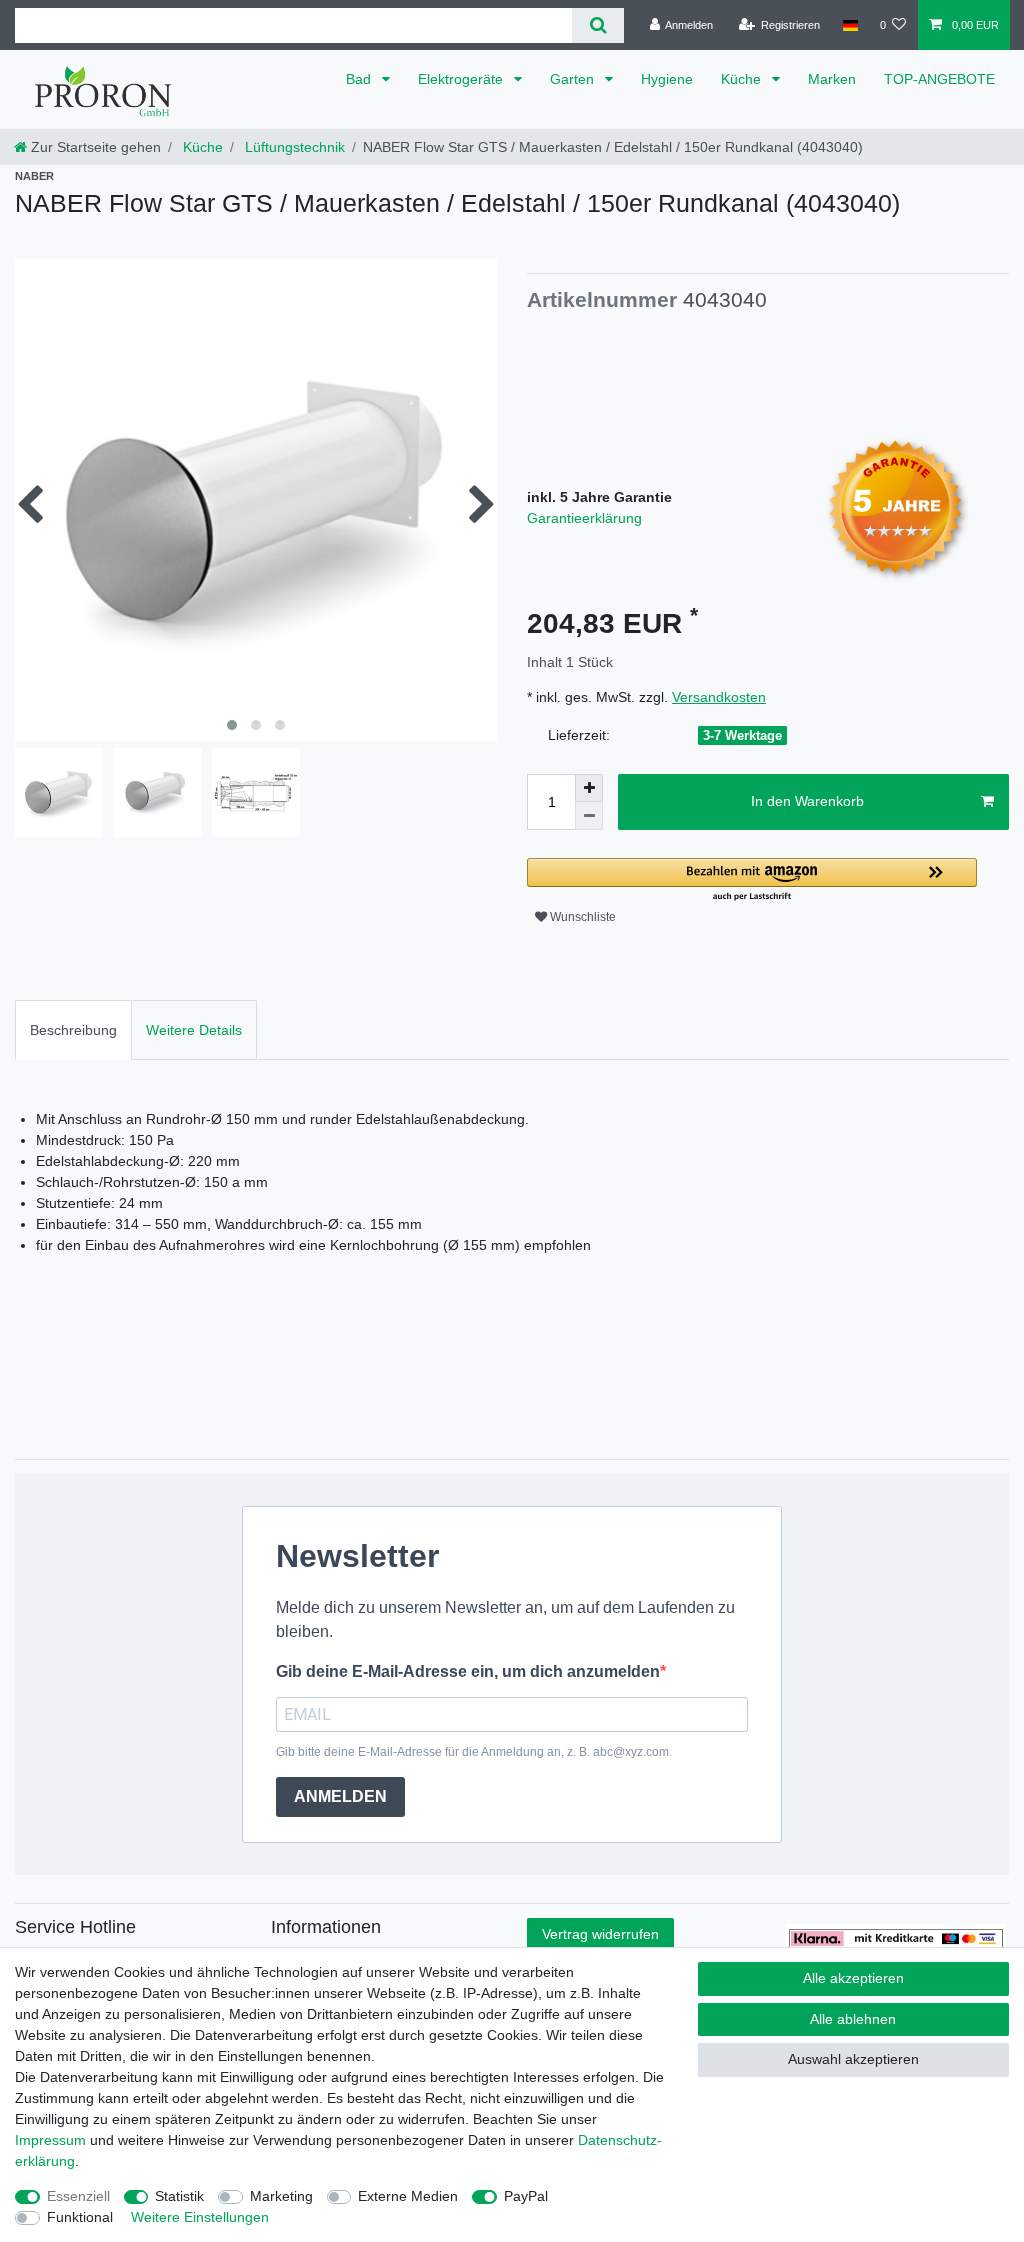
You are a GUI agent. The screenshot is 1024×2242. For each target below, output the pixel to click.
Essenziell (78, 2196)
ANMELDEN (340, 1796)
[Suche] (597, 25)
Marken (832, 79)
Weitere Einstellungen (200, 2217)
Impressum (50, 2140)
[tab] (73, 1029)
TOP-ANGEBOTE (939, 79)
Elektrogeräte (462, 79)
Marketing (281, 2196)
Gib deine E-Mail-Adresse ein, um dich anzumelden (468, 1671)
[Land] (849, 25)
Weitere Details (194, 1030)
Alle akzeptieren (853, 1978)
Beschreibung (73, 1030)
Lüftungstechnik (293, 147)
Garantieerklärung (584, 518)
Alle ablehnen (853, 2019)
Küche (743, 79)
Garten (574, 79)
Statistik (179, 2196)
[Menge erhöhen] (589, 788)
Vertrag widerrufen (600, 1934)
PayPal (526, 2196)
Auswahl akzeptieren (853, 2059)
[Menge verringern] (589, 816)
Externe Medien (408, 2196)
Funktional (80, 2217)
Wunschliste (581, 917)
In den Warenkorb (807, 801)
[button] (752, 880)
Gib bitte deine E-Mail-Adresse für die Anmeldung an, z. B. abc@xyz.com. (474, 1752)
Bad (360, 79)
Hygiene (667, 79)
